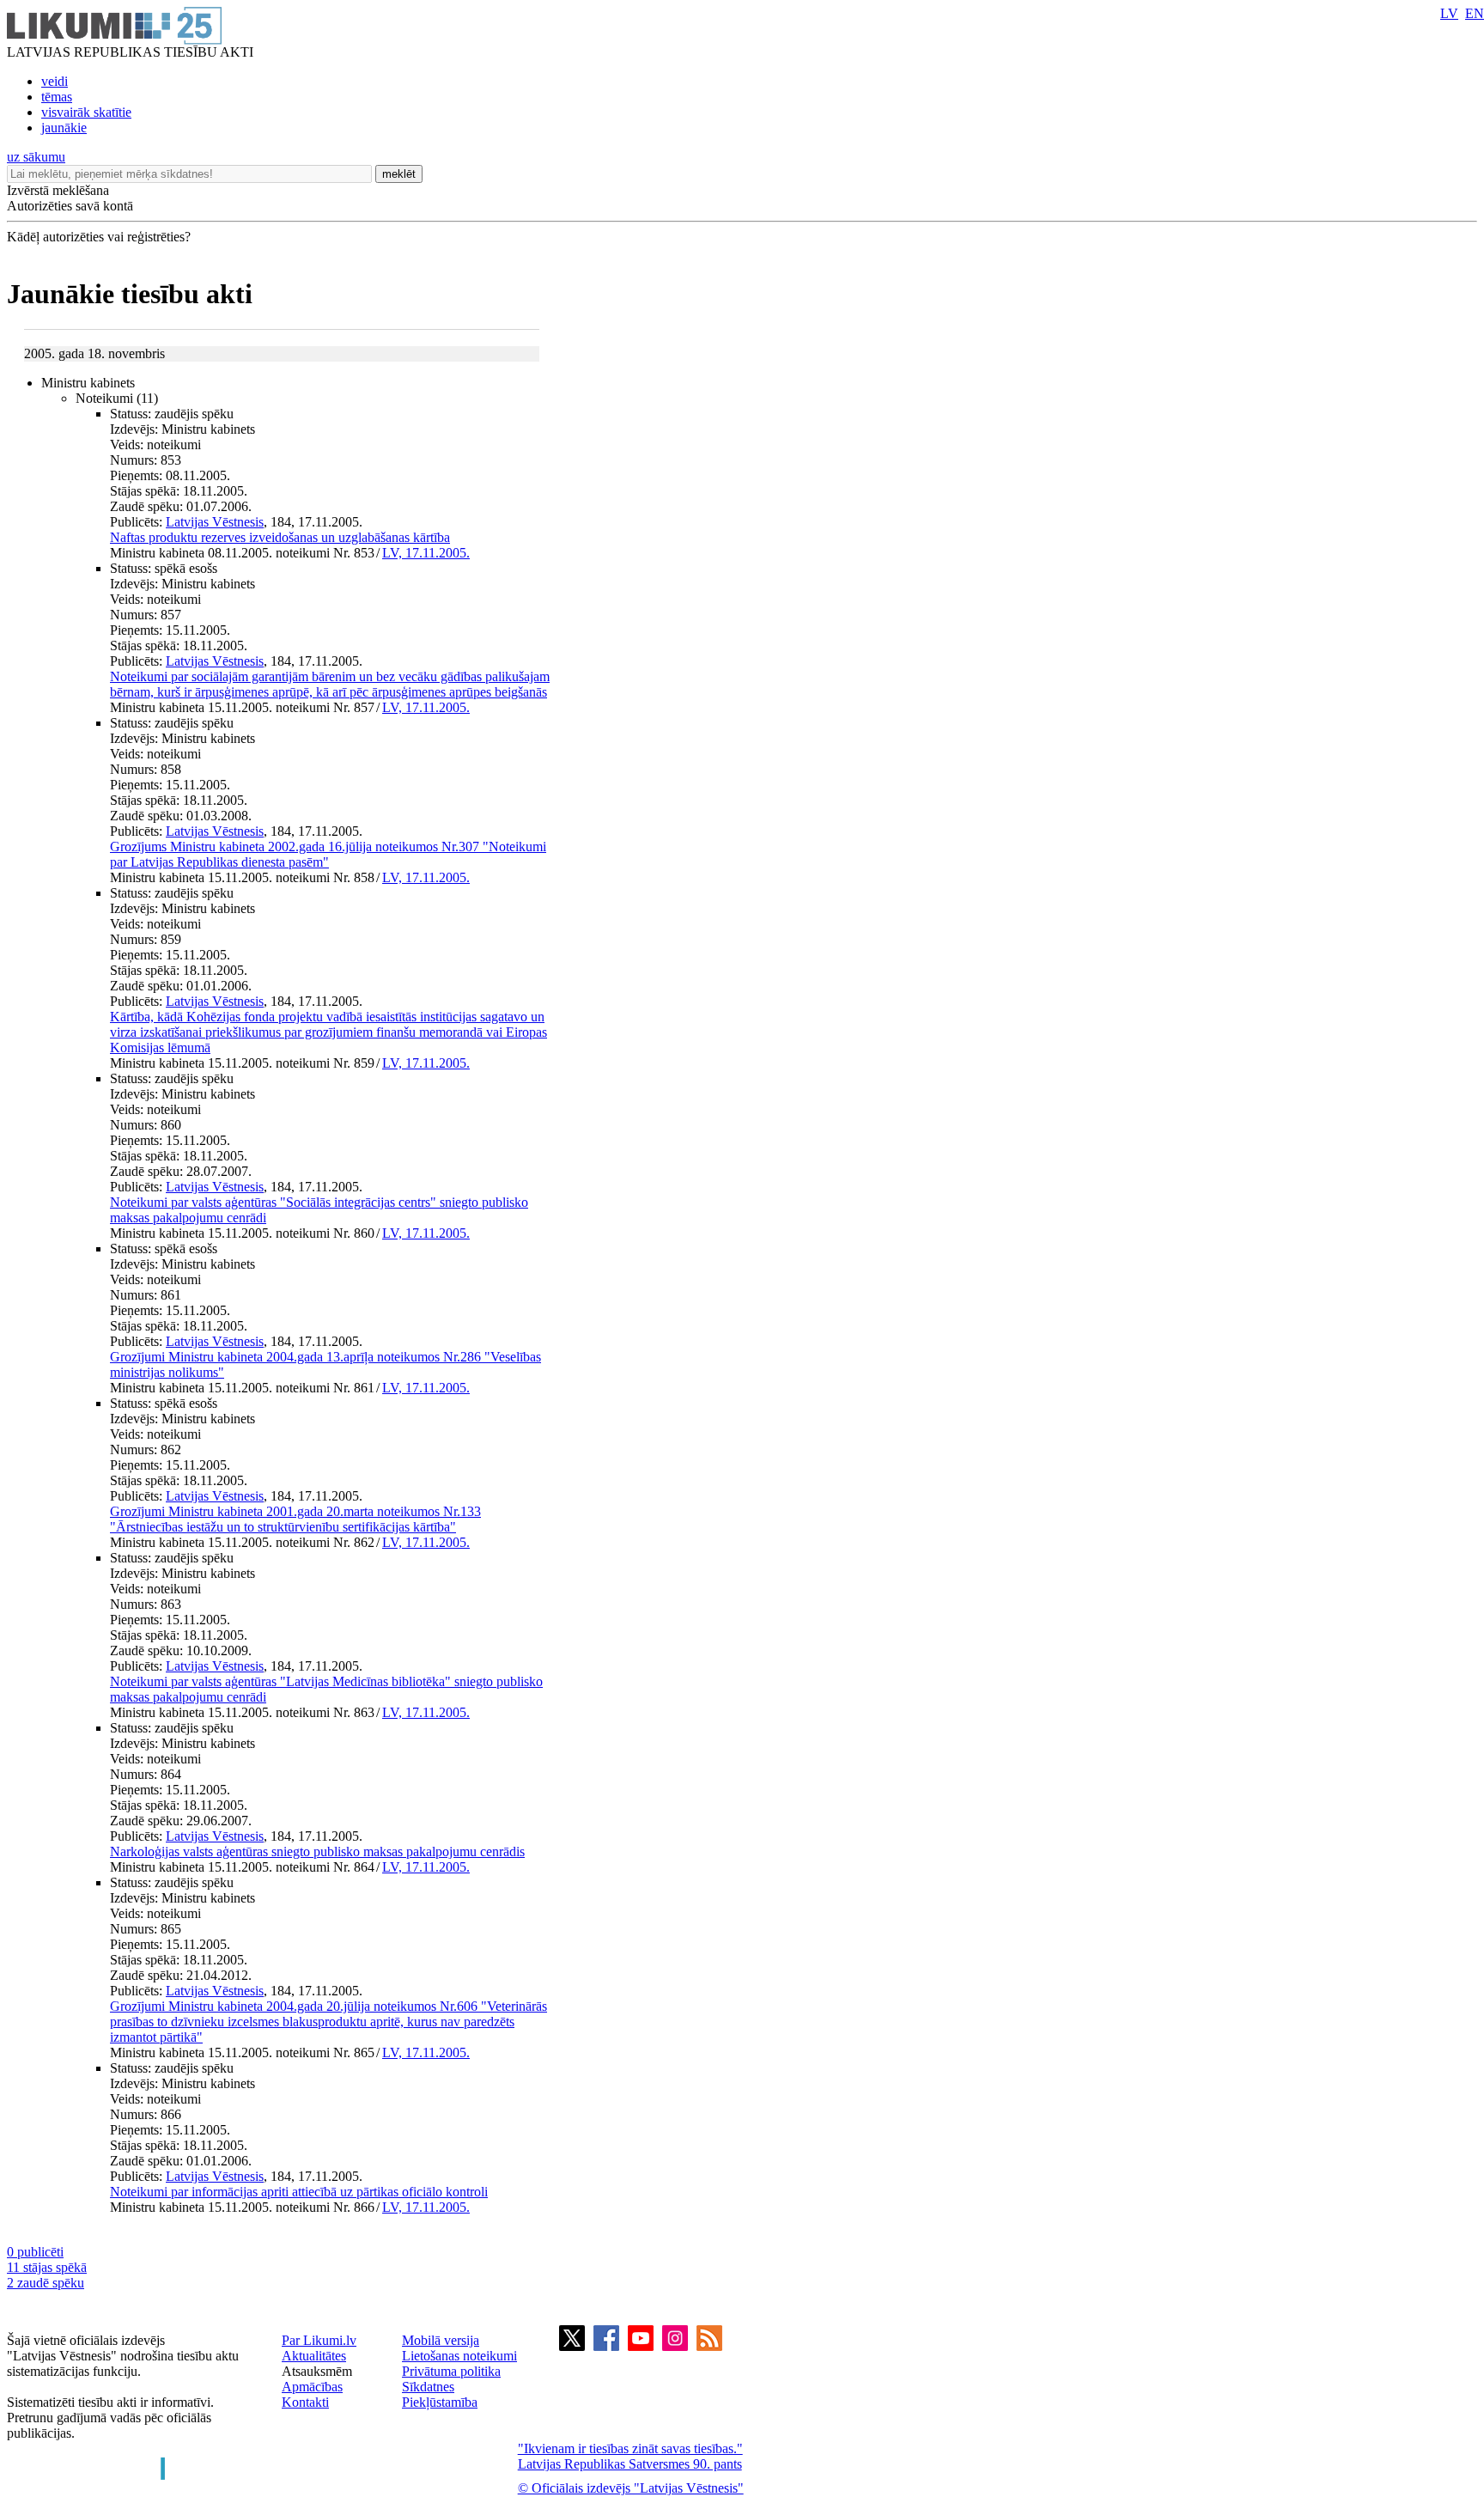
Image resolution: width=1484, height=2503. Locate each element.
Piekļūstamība (440, 2402)
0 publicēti (35, 2252)
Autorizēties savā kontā (70, 206)
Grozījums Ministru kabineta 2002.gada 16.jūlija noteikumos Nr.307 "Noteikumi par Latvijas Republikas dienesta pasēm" (328, 854)
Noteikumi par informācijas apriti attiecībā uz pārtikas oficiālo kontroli (299, 2192)
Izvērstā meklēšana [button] (58, 190)
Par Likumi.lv (319, 2340)
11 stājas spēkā (47, 2267)
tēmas (57, 97)
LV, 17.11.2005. (426, 553)
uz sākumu (36, 157)
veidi (55, 81)
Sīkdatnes (428, 2387)
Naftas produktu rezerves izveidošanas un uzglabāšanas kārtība (280, 537)
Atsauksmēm (317, 2371)
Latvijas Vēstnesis (215, 522)
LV (1449, 13)
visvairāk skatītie (86, 112)
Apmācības (312, 2387)
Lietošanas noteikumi (459, 2356)
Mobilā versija (441, 2340)
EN (1475, 13)
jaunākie (64, 128)
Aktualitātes (314, 2356)
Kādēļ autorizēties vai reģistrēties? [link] (99, 237)
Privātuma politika (451, 2371)
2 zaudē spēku (46, 2283)
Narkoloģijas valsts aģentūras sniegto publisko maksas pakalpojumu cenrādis (317, 1851)
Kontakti (305, 2402)
